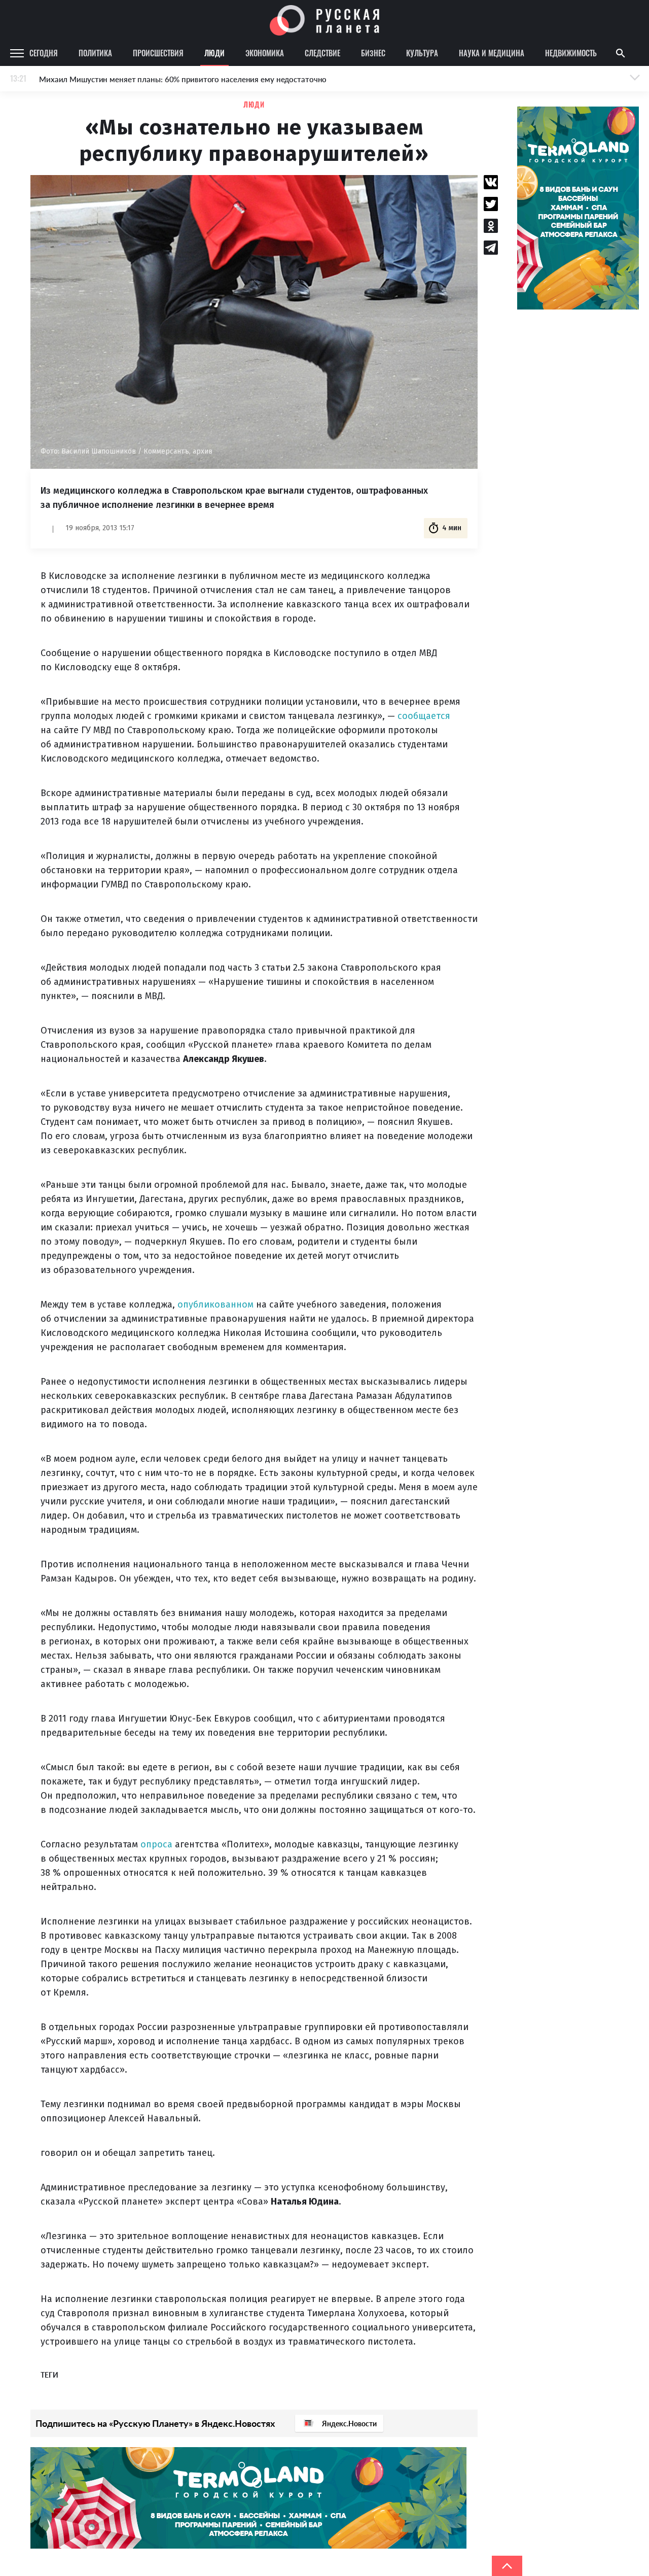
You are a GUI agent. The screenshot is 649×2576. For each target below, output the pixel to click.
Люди (214, 53)
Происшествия (158, 53)
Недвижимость (571, 53)
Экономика (265, 53)
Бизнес (373, 53)
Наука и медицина (492, 53)
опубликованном (215, 1304)
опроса (156, 1844)
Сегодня (44, 53)
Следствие (322, 53)
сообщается (424, 716)
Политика (95, 53)
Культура (422, 53)
